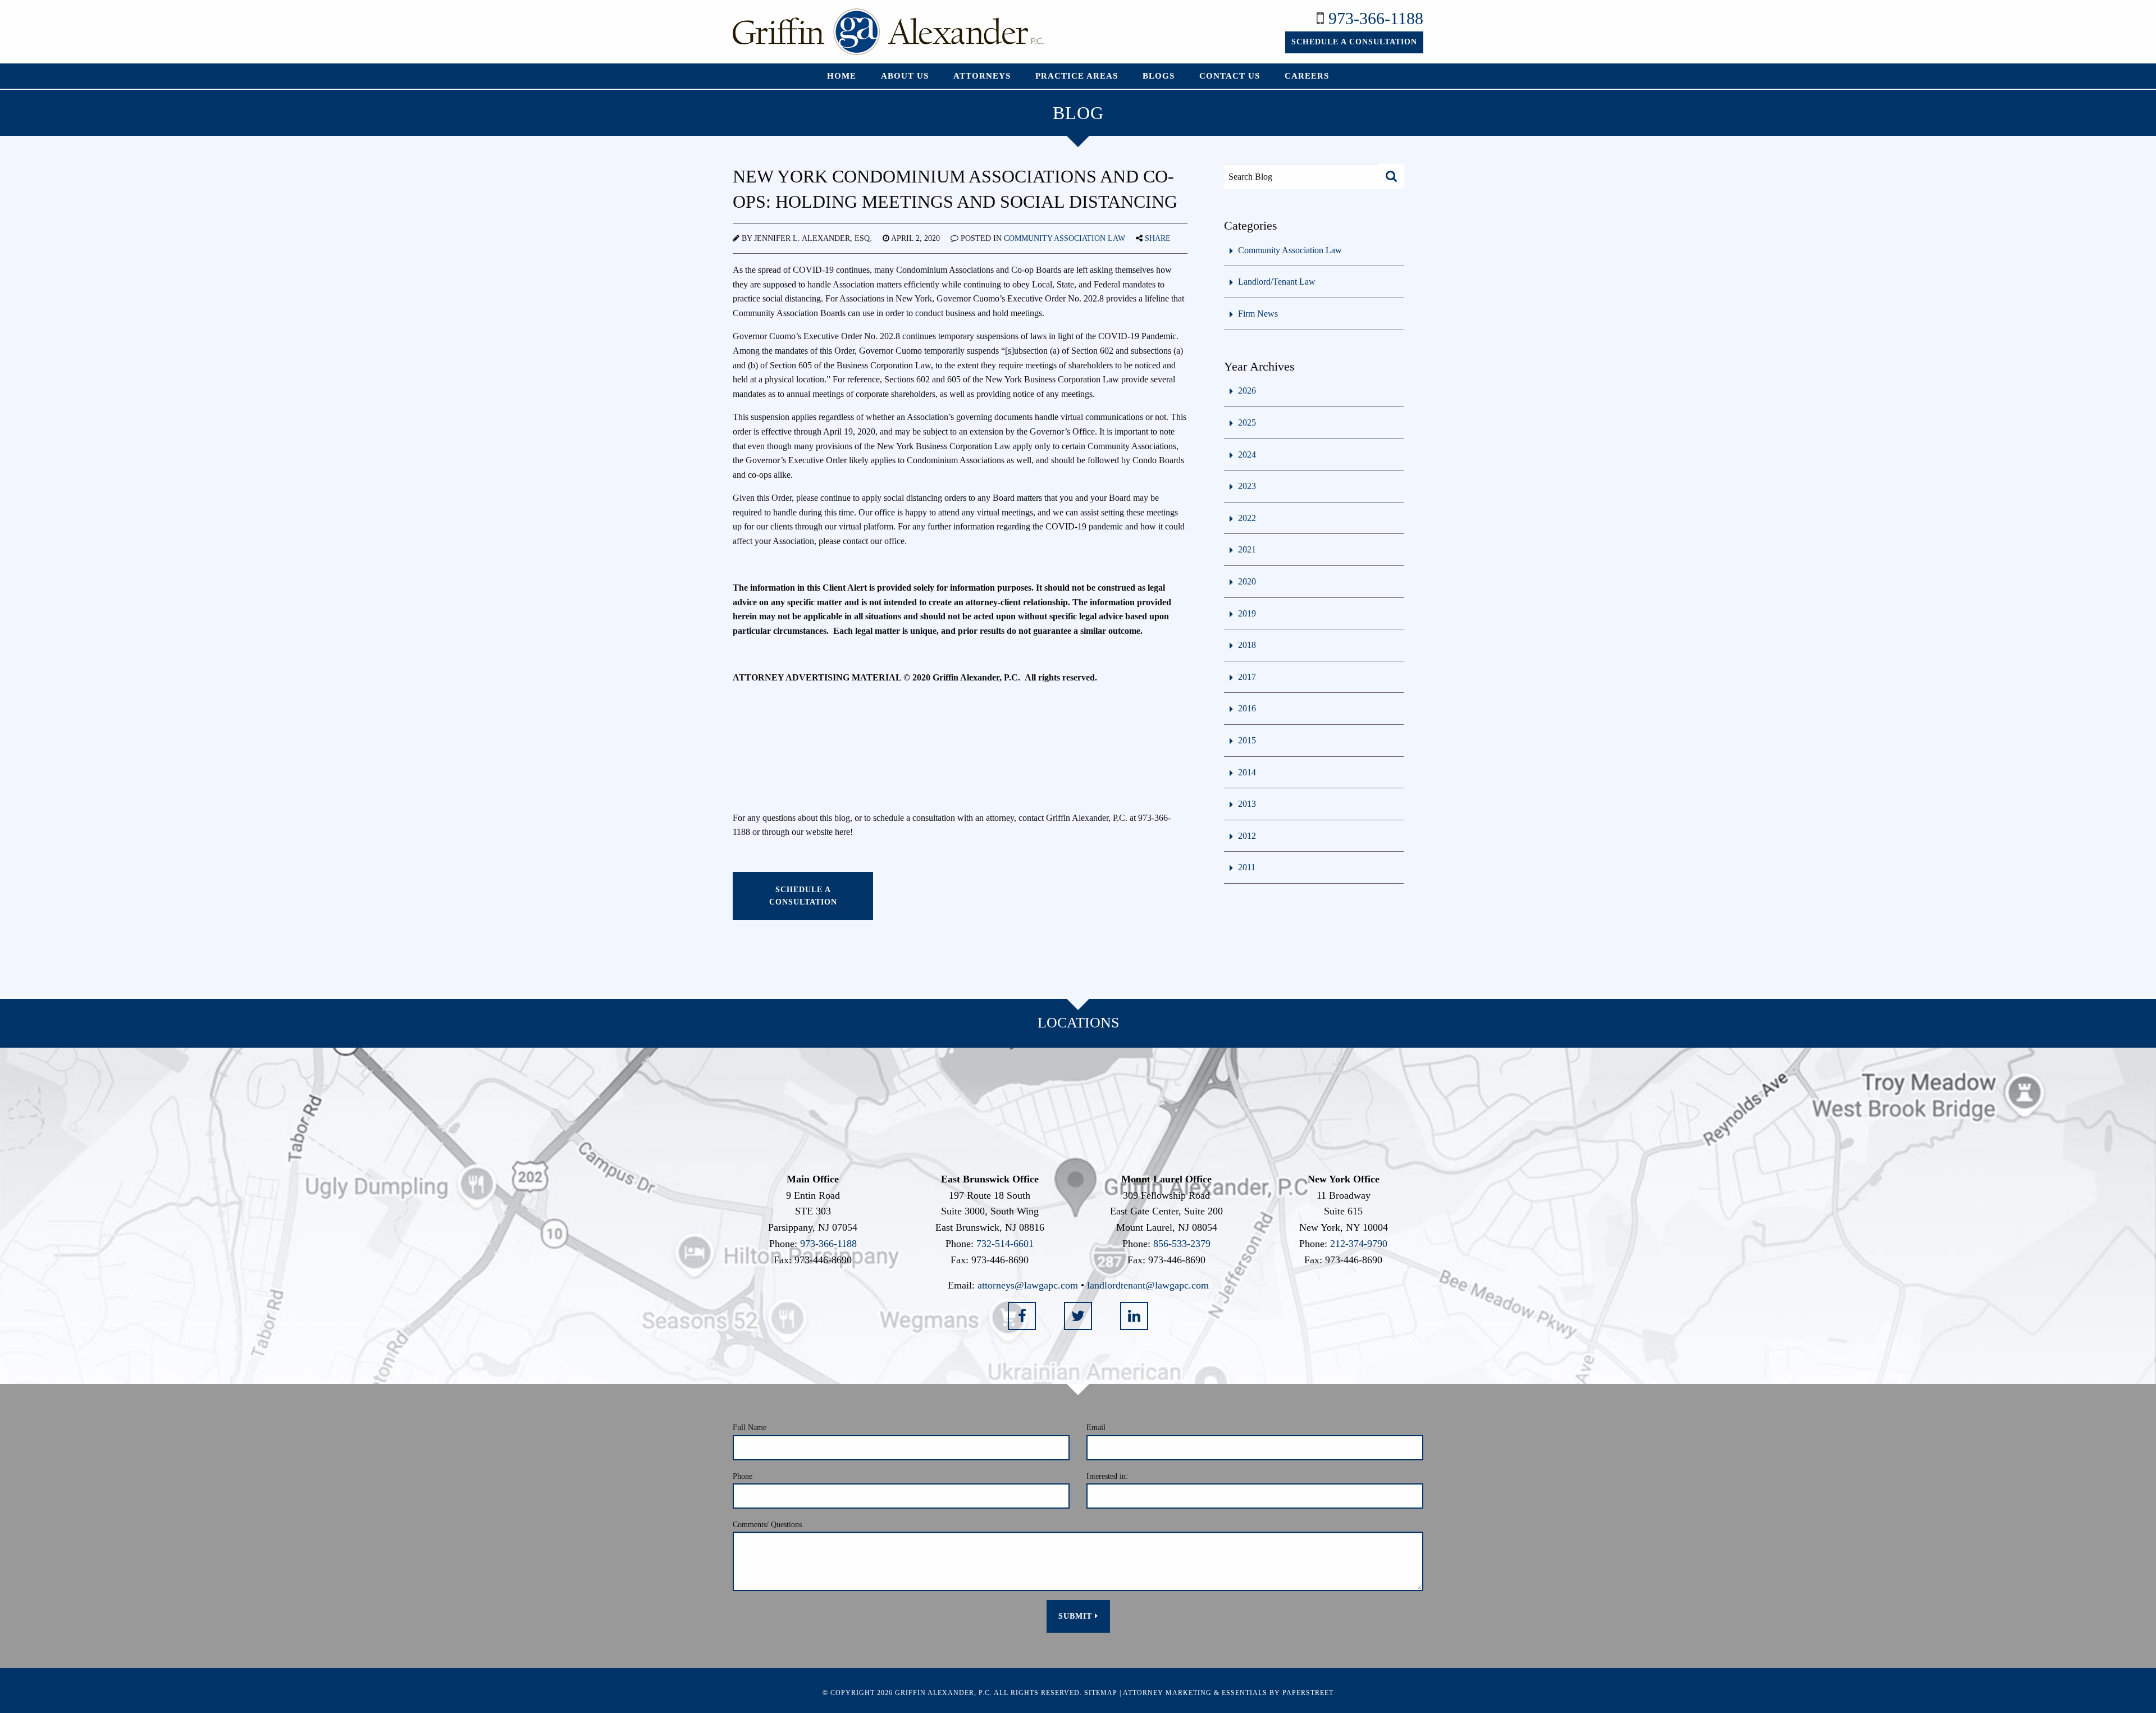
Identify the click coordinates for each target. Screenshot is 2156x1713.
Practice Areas (1077, 76)
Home (842, 76)
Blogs (1159, 76)
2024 (1247, 454)
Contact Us (1230, 76)
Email (1096, 1427)
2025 (1247, 422)
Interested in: (1107, 1476)
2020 (1247, 581)
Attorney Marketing (1167, 1693)
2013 (1247, 804)
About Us (905, 76)
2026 (1247, 390)
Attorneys (982, 76)
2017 (1247, 677)
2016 (1247, 708)
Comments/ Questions (767, 1525)
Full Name (750, 1427)
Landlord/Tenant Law (1277, 282)
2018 (1247, 645)
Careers (1307, 76)
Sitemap (1101, 1693)
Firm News (1258, 314)
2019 (1247, 613)
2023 (1247, 486)
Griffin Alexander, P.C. (944, 1693)
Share (1158, 238)
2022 (1247, 518)
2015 (1247, 740)
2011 (1247, 867)
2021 (1247, 549)
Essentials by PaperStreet (1278, 1693)
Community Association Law (1065, 238)
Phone (743, 1476)
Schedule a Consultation (1354, 42)
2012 (1247, 836)
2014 (1247, 772)
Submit (1077, 1616)
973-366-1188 (1376, 18)
